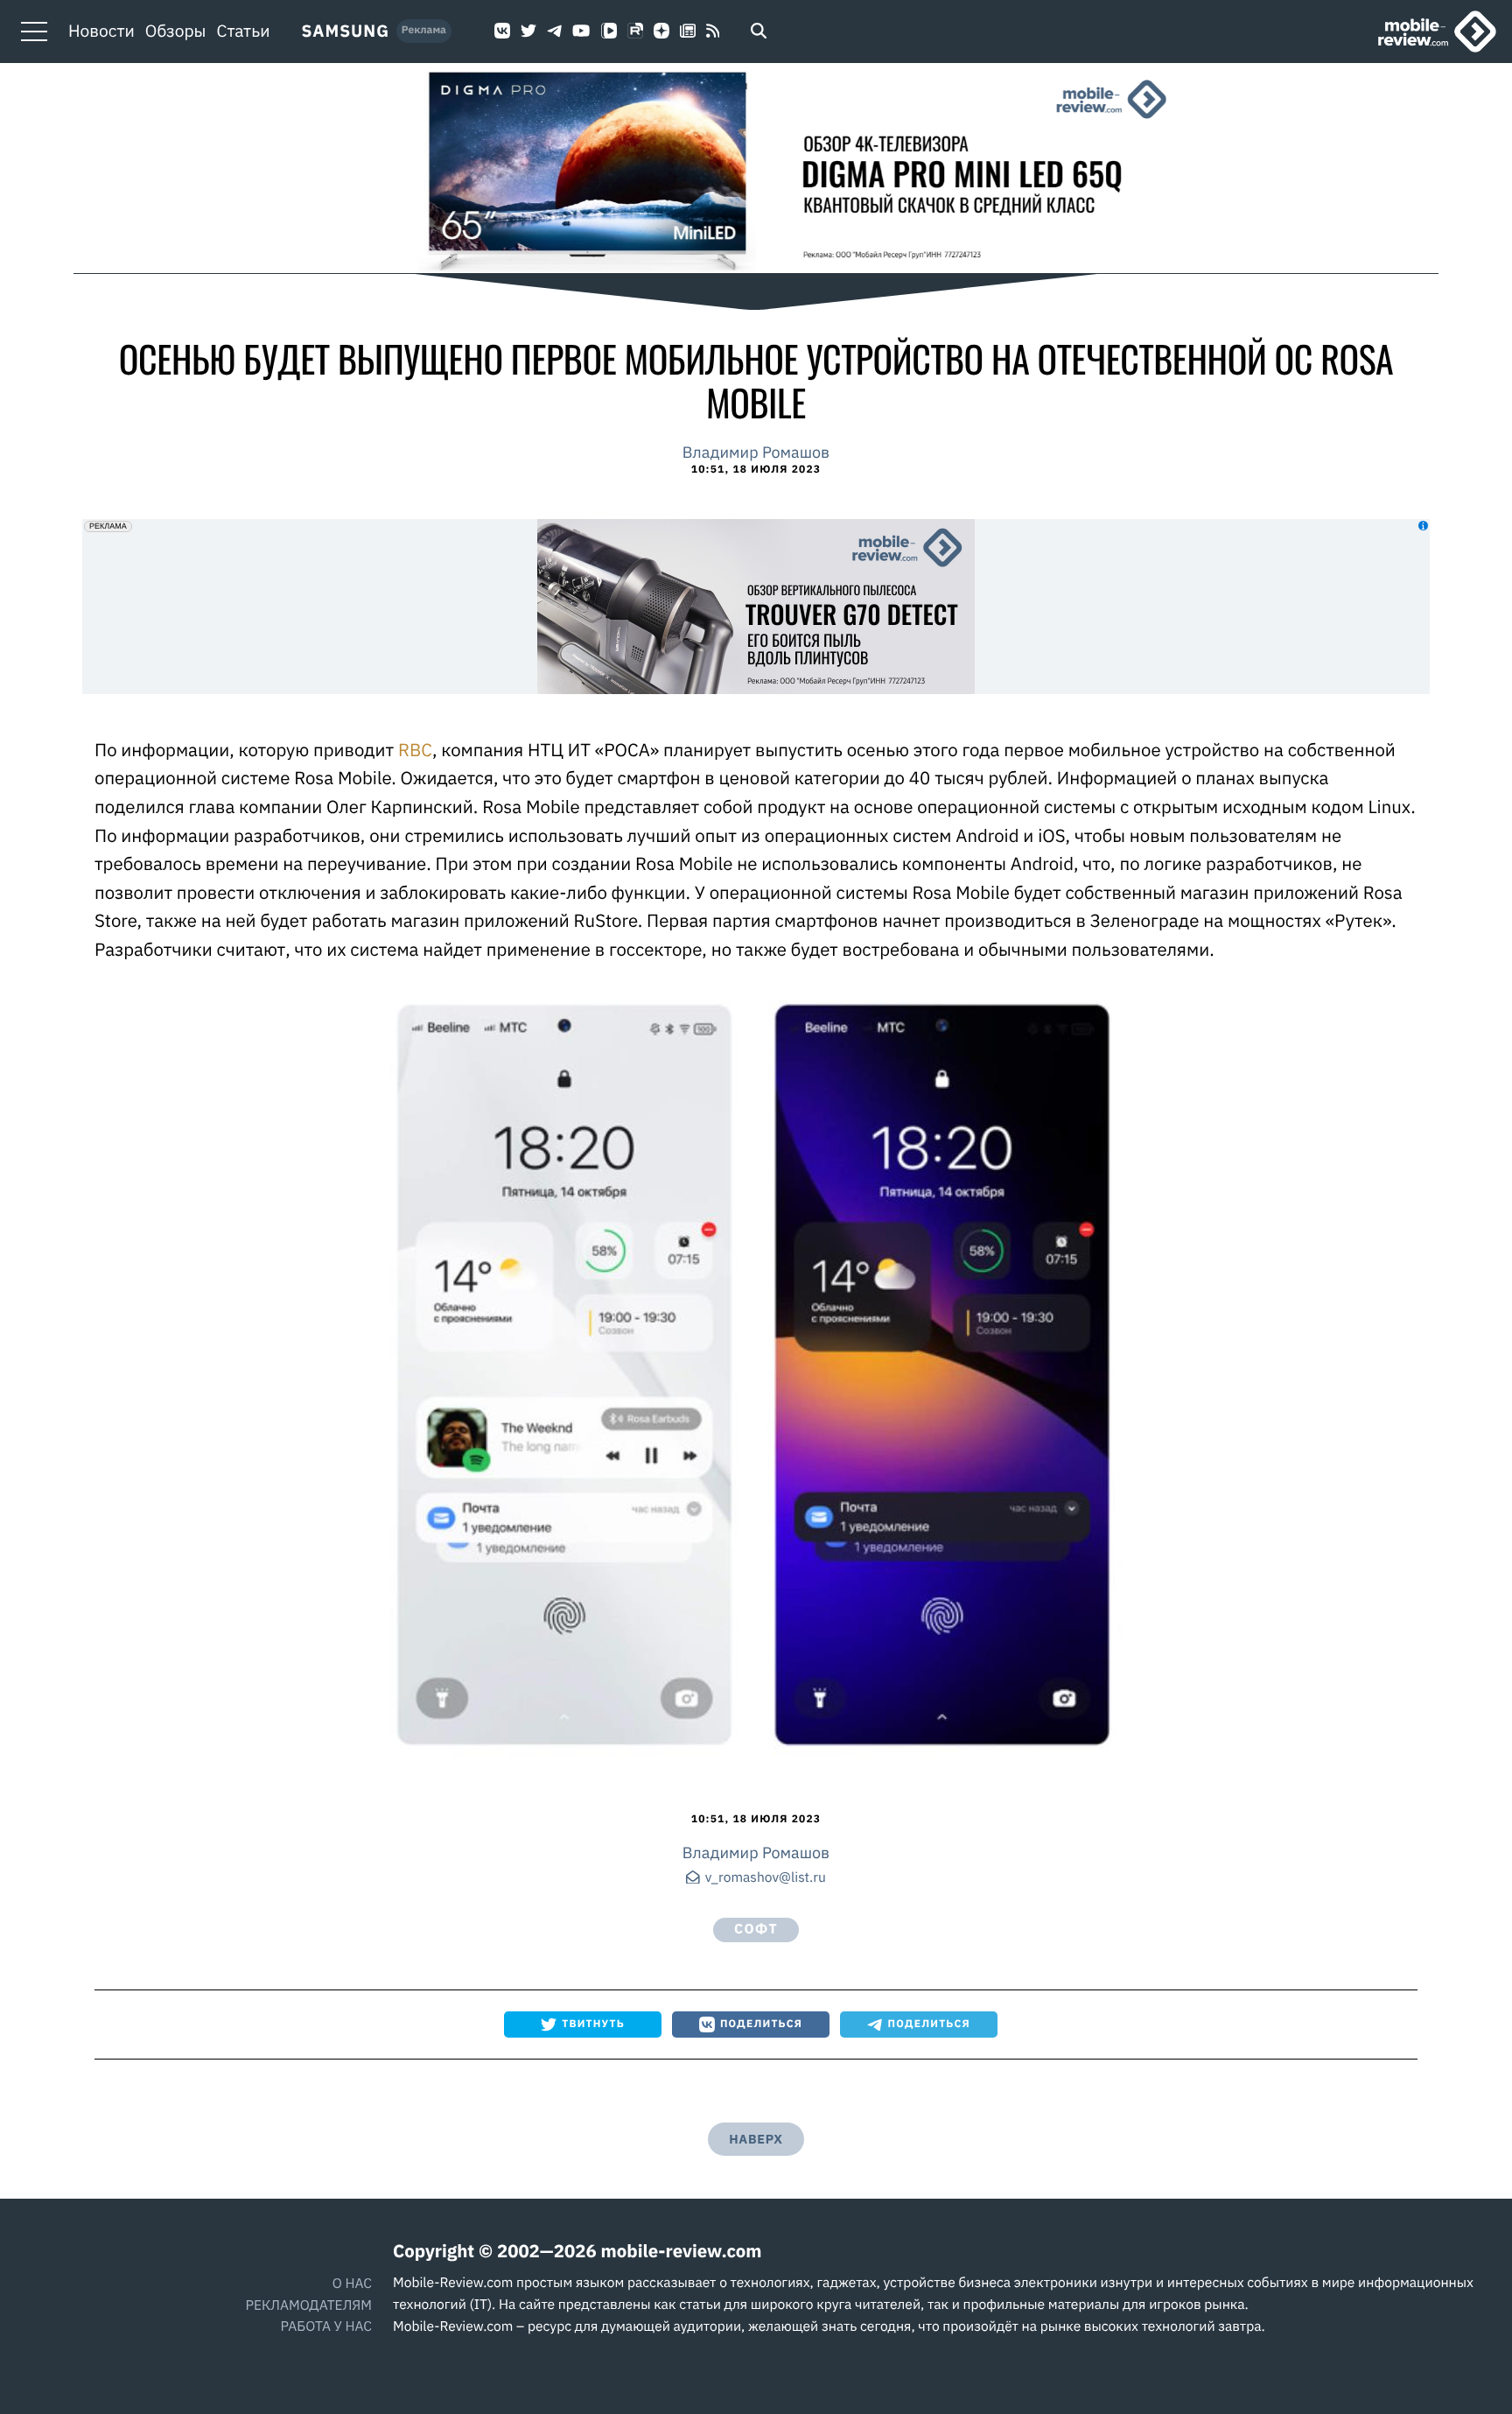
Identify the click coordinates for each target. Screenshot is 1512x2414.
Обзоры (176, 32)
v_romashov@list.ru (766, 1878)
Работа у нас (326, 2326)
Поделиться (761, 2024)
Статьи (244, 32)
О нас (352, 2284)
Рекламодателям (308, 2305)
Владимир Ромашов (756, 452)
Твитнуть (593, 2024)
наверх (756, 2139)
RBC (415, 750)
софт (756, 1929)
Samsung (345, 32)
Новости (101, 32)
